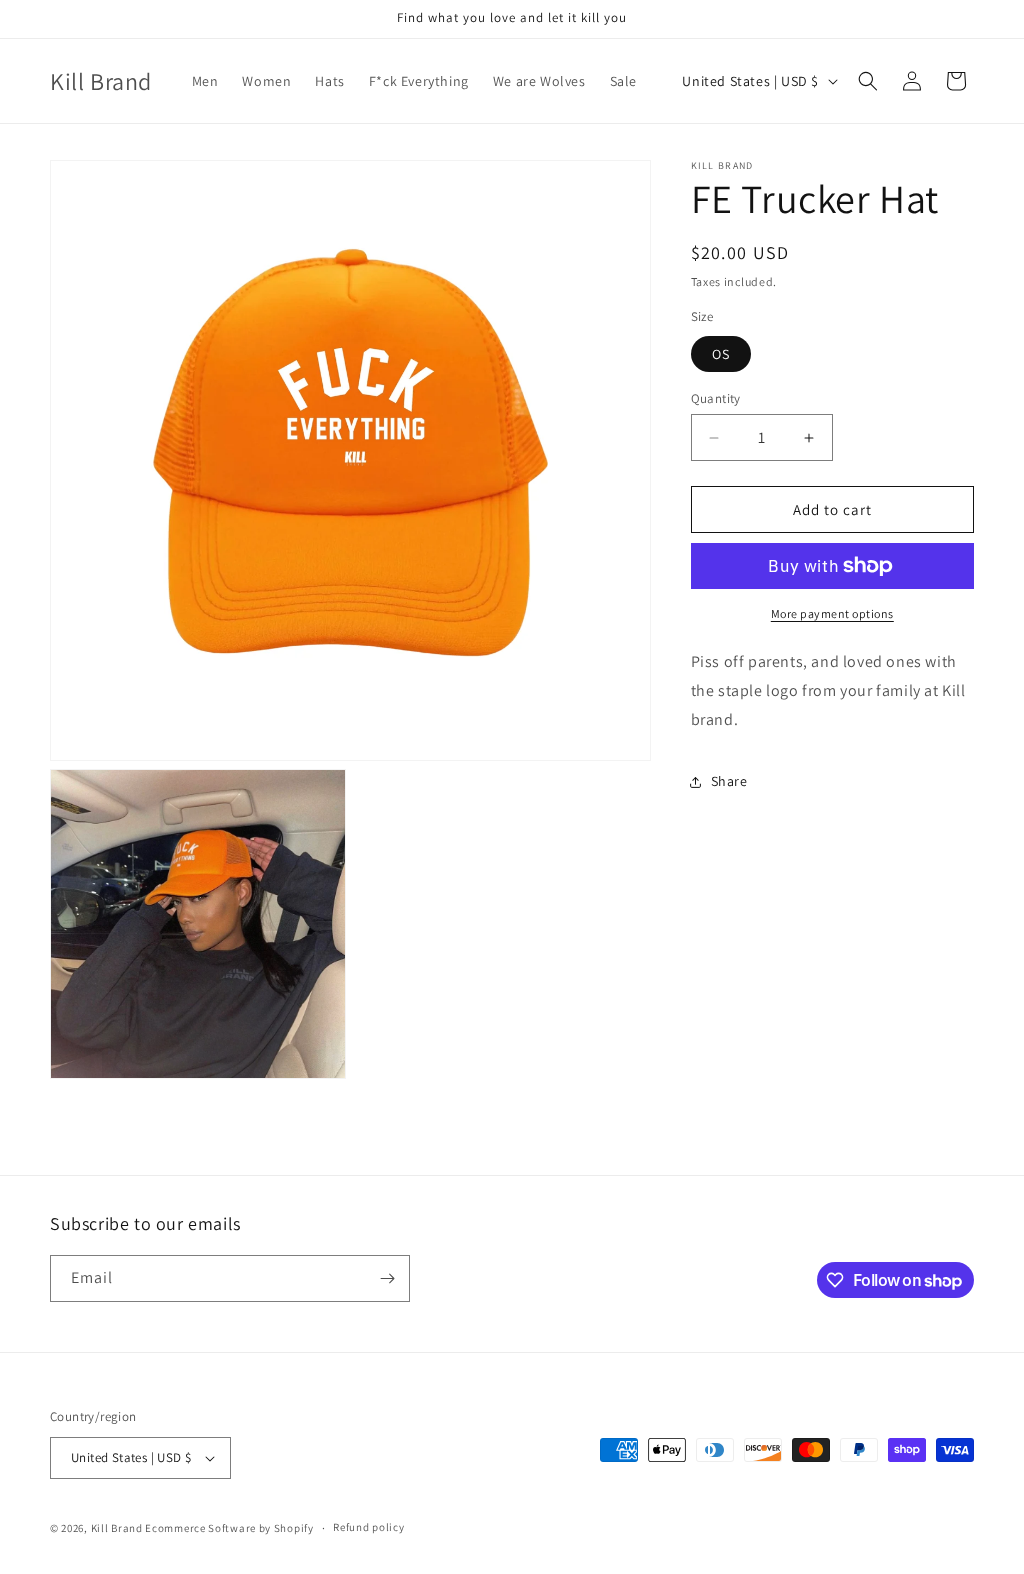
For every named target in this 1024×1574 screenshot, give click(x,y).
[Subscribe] (387, 1278)
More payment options (832, 613)
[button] (868, 81)
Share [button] (729, 781)
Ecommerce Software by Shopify (229, 1528)
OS (721, 354)
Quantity (716, 398)
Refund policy (368, 1527)
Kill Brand (117, 1528)
